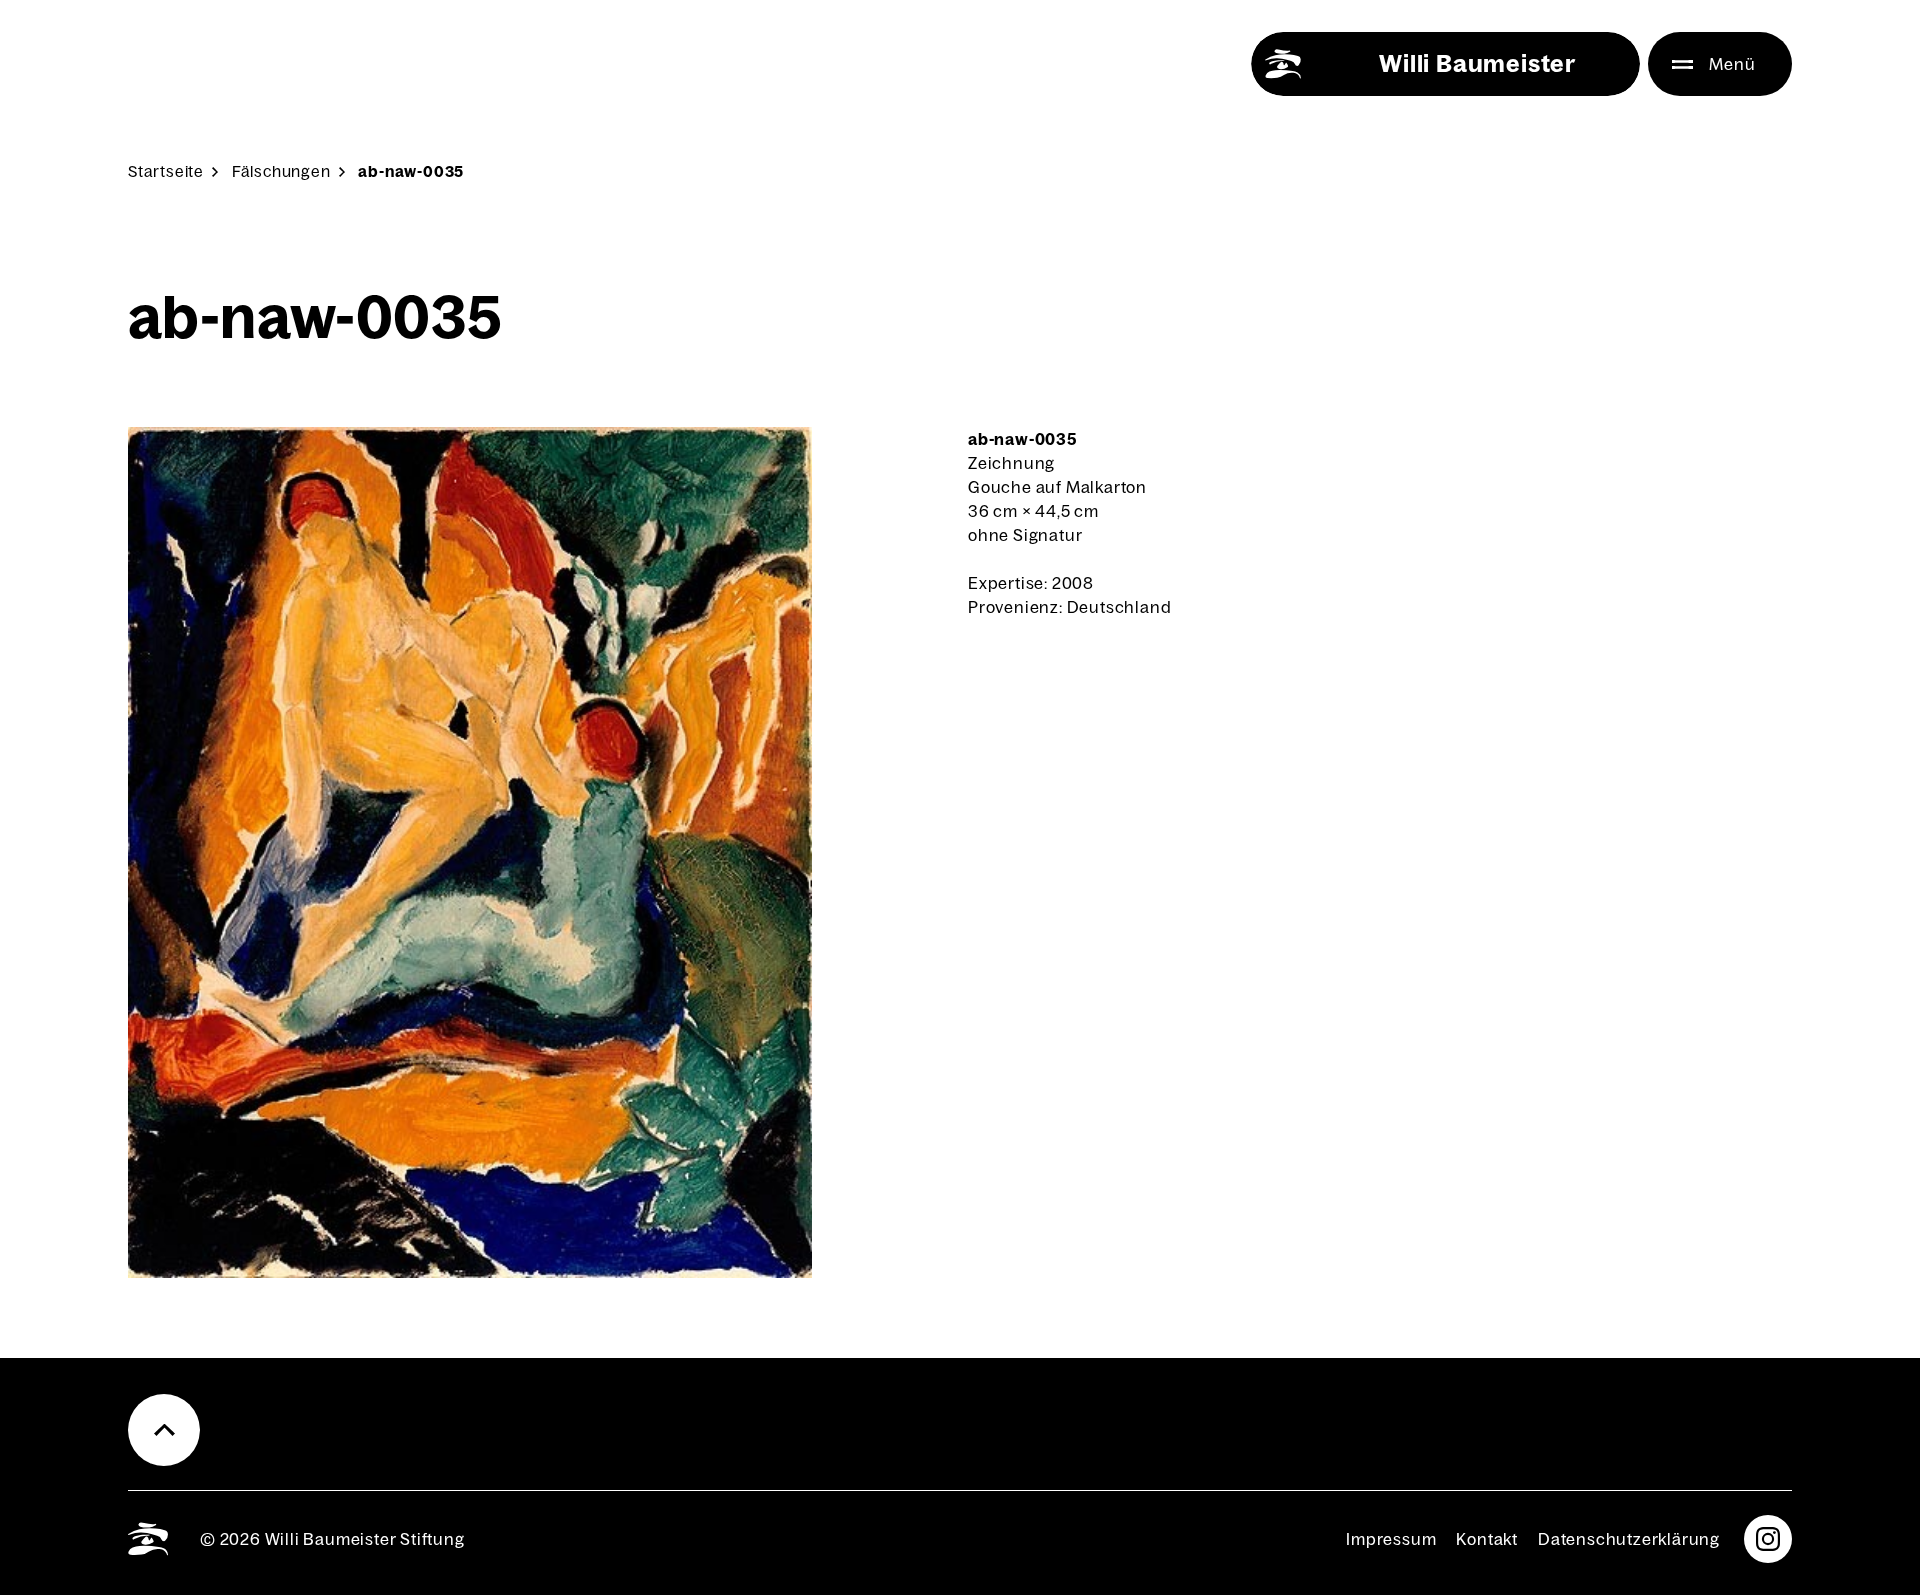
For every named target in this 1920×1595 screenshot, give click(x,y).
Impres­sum (1391, 1539)
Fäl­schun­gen (281, 171)
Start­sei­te (166, 171)
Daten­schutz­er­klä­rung (1629, 1539)
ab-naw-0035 (411, 171)
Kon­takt (1487, 1539)
